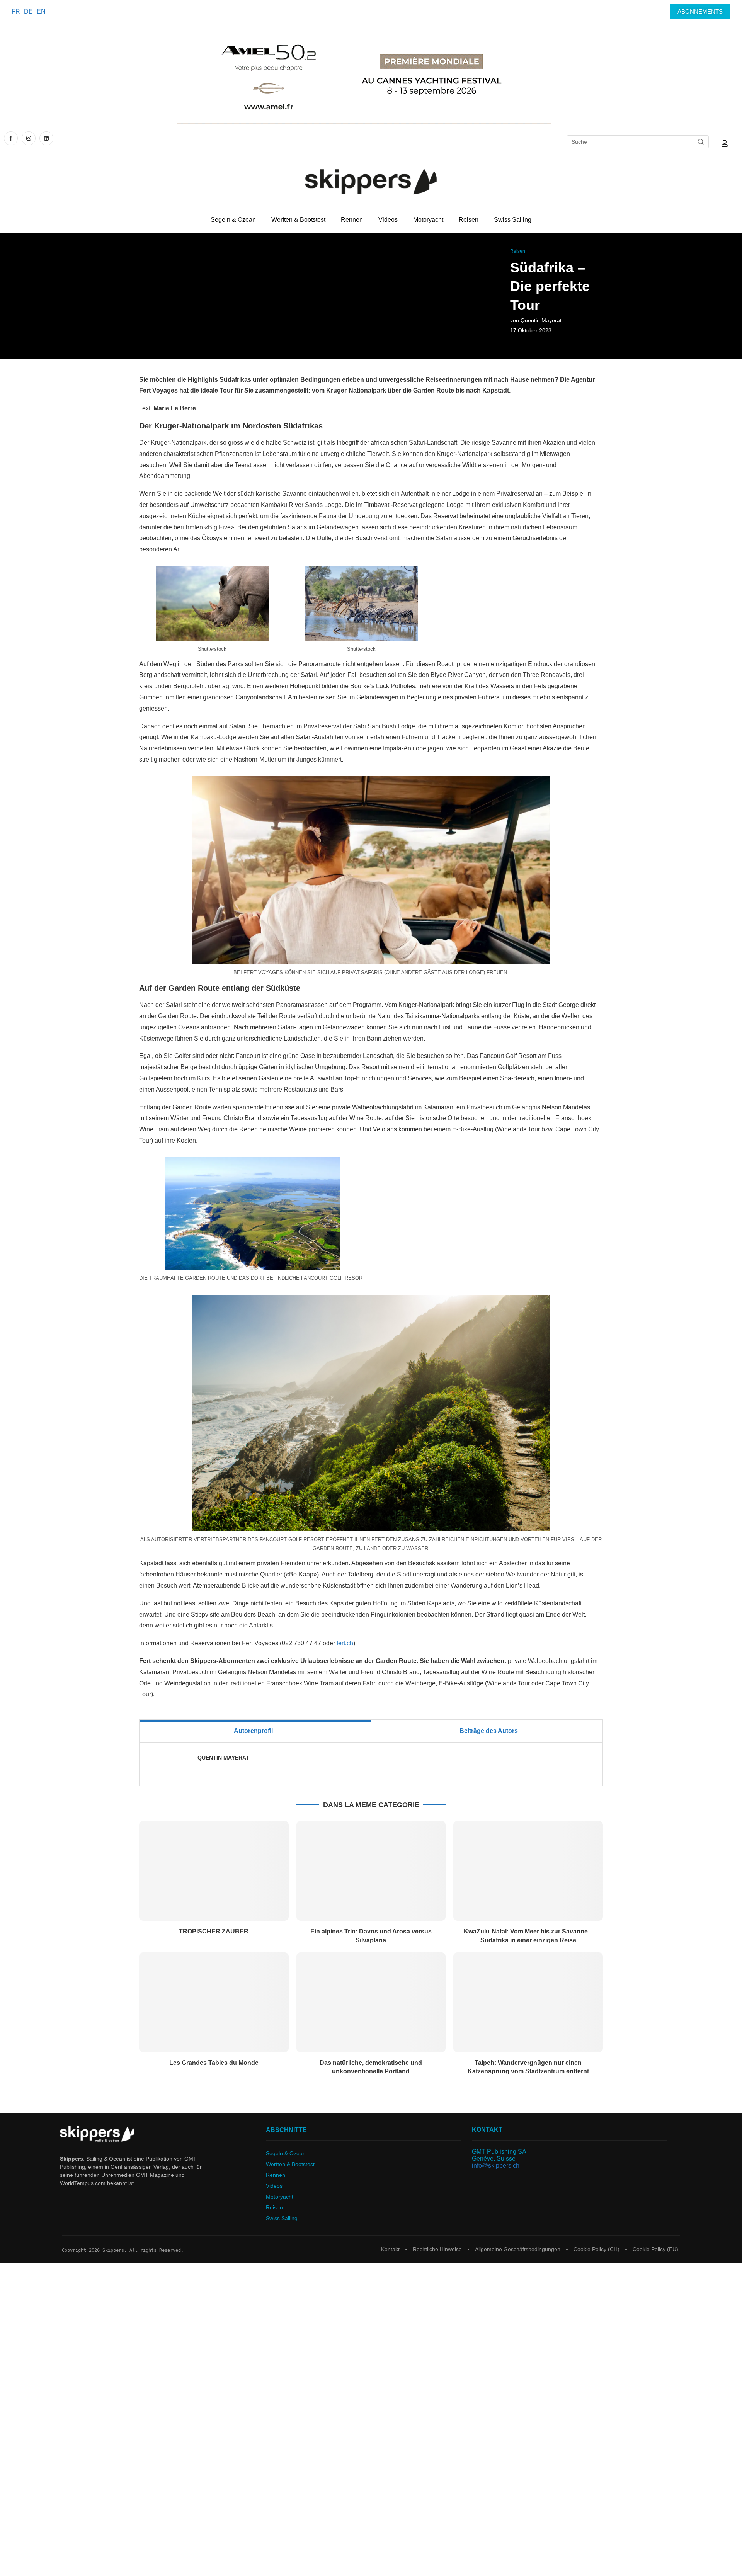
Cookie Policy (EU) (655, 2249)
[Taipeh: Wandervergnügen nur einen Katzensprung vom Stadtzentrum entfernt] (528, 2002)
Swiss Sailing (513, 220)
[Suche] (701, 142)
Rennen (352, 220)
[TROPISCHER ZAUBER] (214, 1871)
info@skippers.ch (496, 2165)
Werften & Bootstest (298, 220)
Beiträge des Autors (489, 1731)
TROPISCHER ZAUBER (214, 1931)
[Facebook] (12, 138)
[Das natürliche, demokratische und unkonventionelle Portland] (371, 2002)
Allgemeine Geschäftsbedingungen (518, 2249)
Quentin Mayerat (541, 320)
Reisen (469, 220)
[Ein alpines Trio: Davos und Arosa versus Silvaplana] (371, 1871)
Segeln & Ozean (233, 220)
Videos (388, 220)
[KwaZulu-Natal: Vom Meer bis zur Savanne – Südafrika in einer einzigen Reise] (528, 1871)
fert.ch (345, 1643)
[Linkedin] (46, 138)
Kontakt (390, 2249)
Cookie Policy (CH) (596, 2249)
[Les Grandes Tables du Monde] (214, 2002)
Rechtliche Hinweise (437, 2249)
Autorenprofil (253, 1731)
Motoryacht (428, 220)
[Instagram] (29, 138)
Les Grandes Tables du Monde (214, 2063)
